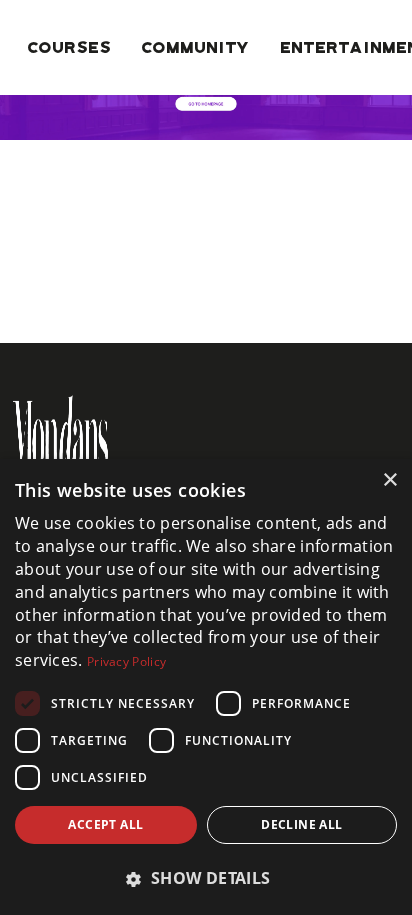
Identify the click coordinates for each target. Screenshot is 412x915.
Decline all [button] (301, 824)
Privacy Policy (126, 661)
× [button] (389, 480)
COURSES (70, 46)
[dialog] (206, 687)
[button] (206, 878)
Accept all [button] (105, 824)
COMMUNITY (196, 46)
